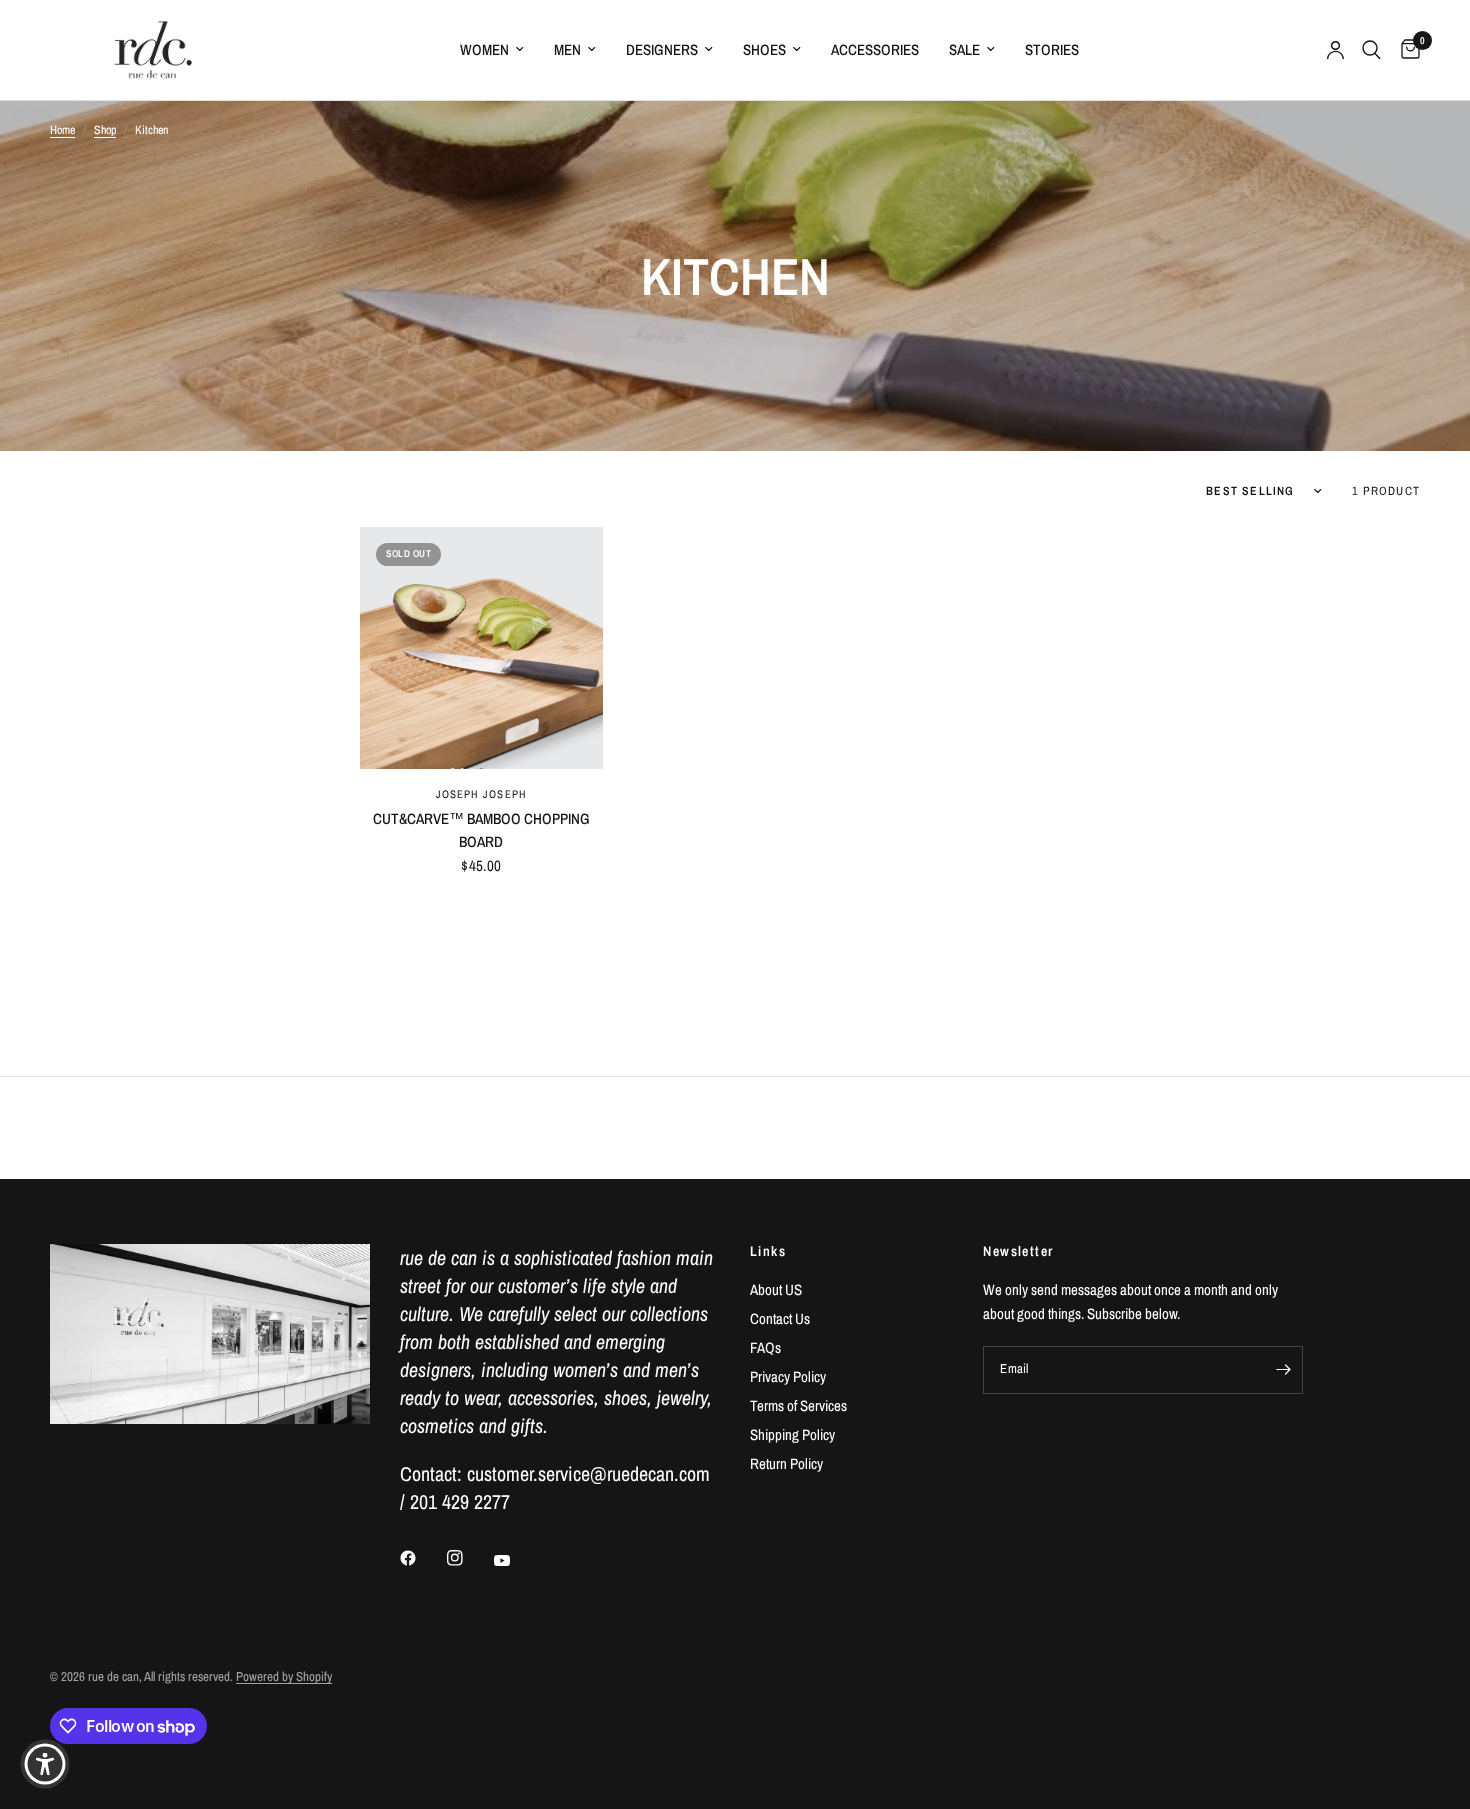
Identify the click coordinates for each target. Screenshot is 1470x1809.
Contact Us (780, 1318)
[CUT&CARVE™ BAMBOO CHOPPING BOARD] (481, 648)
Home (62, 130)
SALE (964, 49)
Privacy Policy (788, 1376)
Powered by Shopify (284, 1676)
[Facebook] (422, 1558)
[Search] (1371, 50)
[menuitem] (492, 50)
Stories (1052, 49)
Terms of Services (798, 1405)
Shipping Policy (792, 1434)
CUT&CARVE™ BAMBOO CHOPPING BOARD (481, 830)
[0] (1405, 50)
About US (776, 1289)
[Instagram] (469, 1558)
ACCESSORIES (875, 49)
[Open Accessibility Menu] (45, 1764)
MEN (567, 49)
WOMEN (484, 49)
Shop (105, 130)
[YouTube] (516, 1560)
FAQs (765, 1347)
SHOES (764, 49)
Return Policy (786, 1463)
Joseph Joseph (481, 794)
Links (768, 1251)
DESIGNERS (662, 49)
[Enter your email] (1283, 1370)
